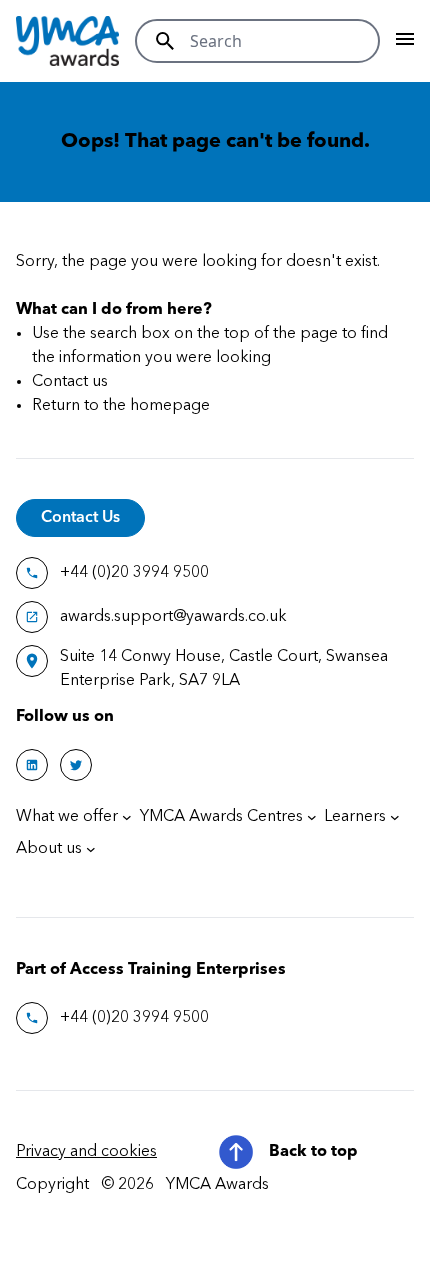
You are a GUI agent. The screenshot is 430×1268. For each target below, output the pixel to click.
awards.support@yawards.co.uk (173, 617)
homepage (170, 406)
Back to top (313, 1152)
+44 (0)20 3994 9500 (134, 573)
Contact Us (80, 518)
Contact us (70, 382)
